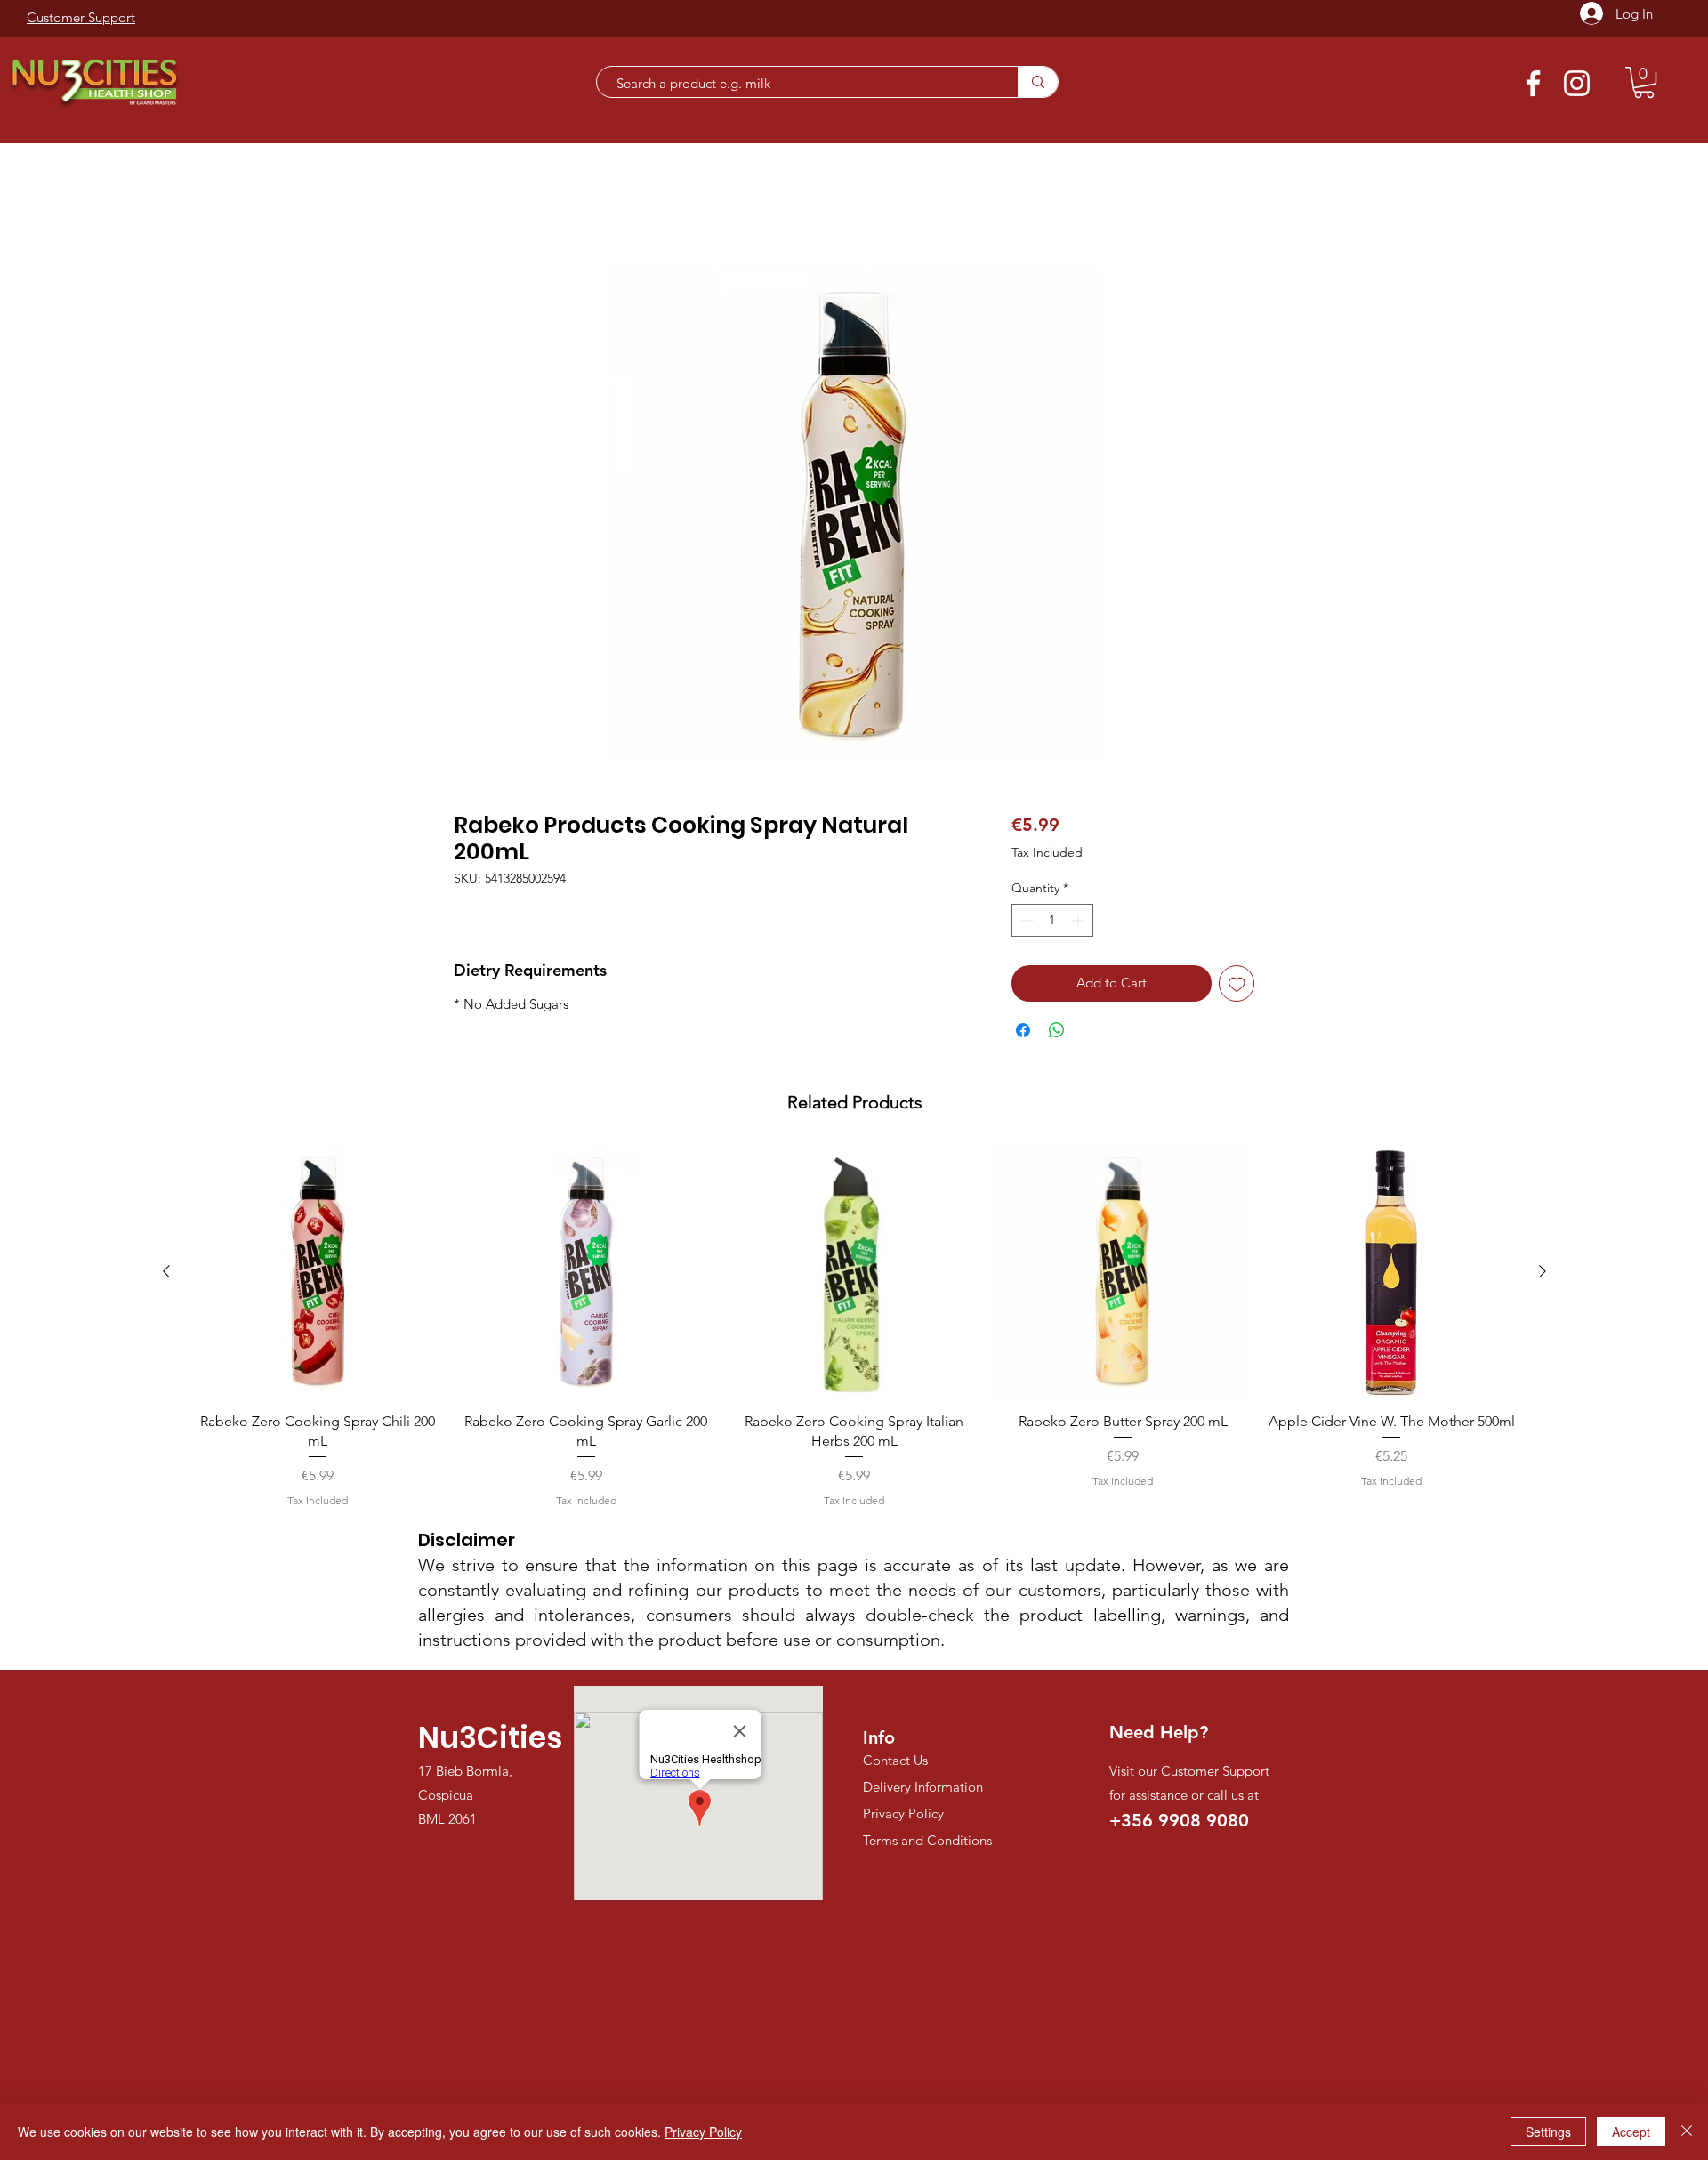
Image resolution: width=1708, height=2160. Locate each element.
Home (474, 207)
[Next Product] (1543, 1274)
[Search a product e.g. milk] (1038, 82)
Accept (1631, 2132)
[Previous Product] (166, 1274)
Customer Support (1215, 1773)
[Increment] (1080, 923)
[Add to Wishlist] (1237, 986)
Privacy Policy (703, 2132)
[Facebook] (1533, 83)
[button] (1644, 82)
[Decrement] (1025, 923)
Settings (1548, 2132)
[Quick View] (318, 1275)
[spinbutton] (1052, 923)
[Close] (1687, 2132)
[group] (854, 1330)
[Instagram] (1577, 83)
